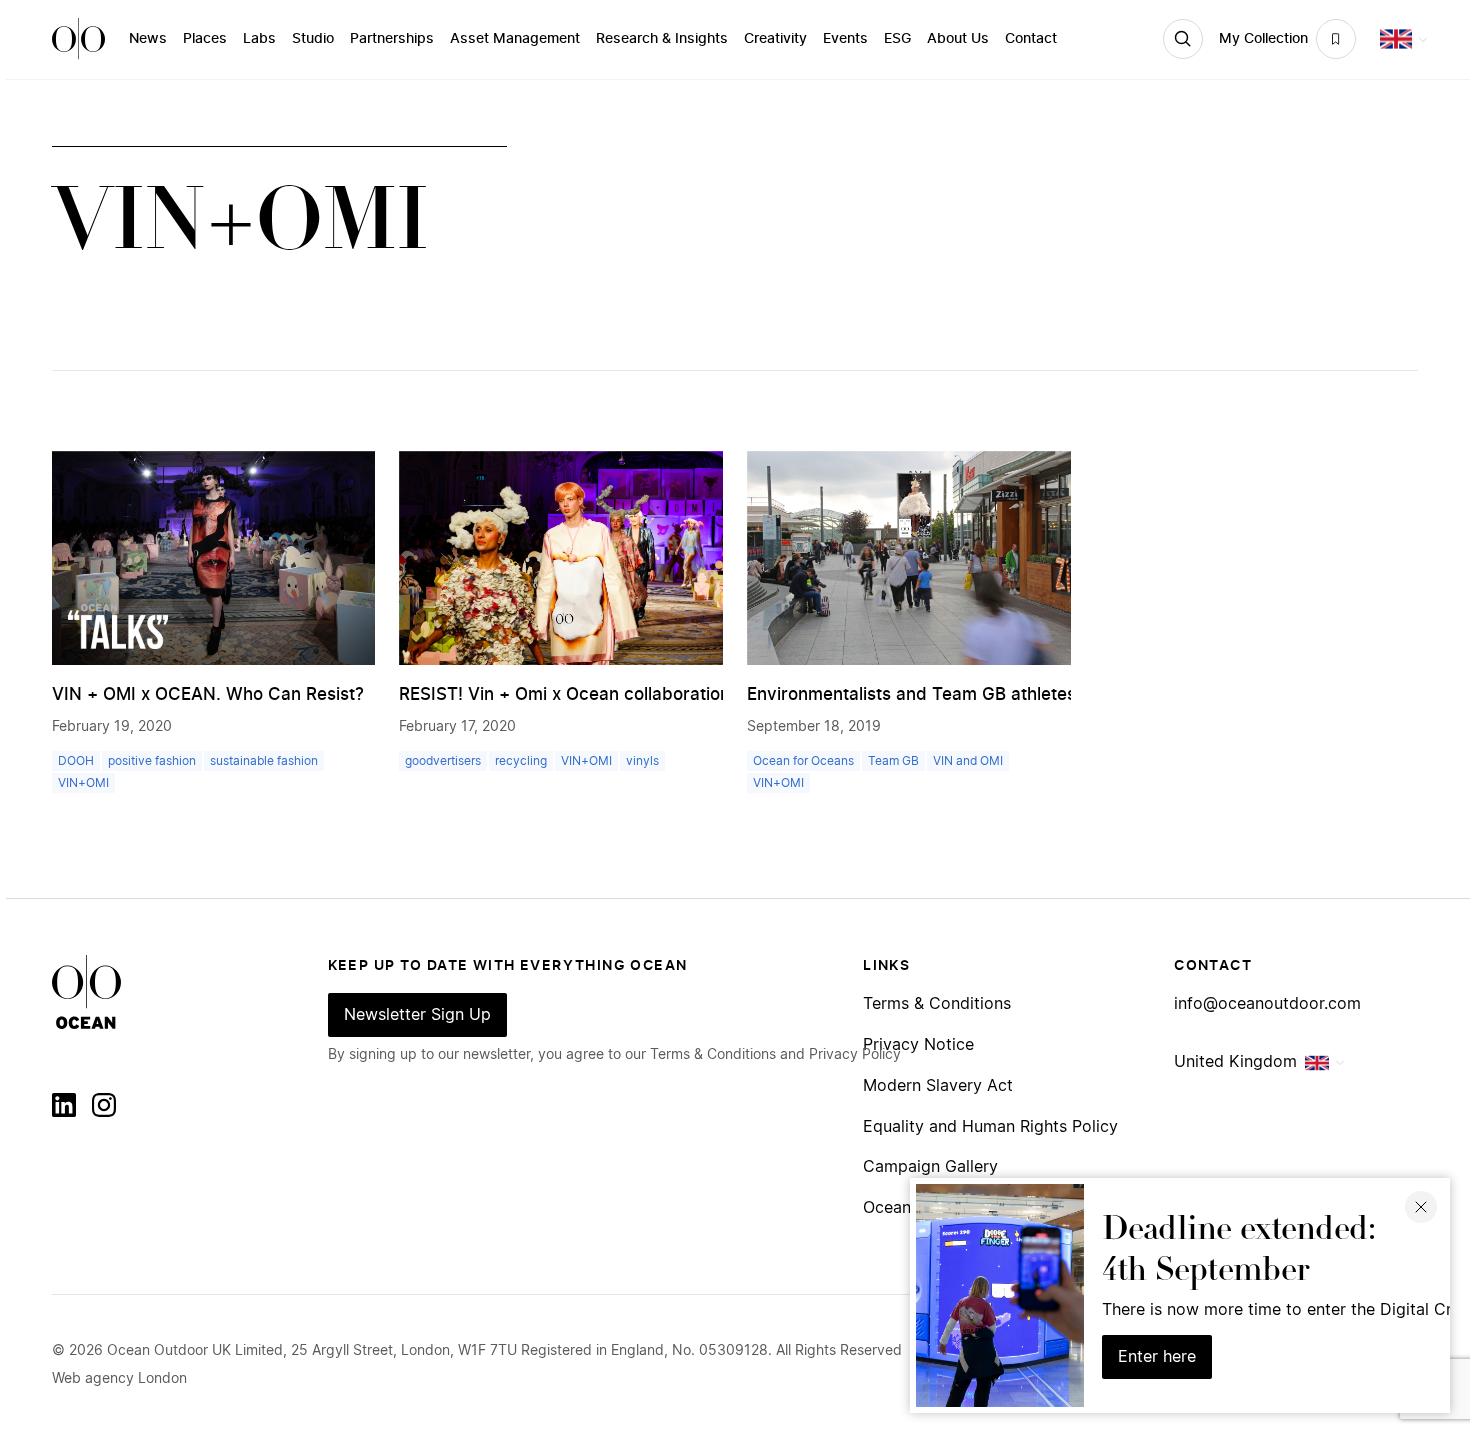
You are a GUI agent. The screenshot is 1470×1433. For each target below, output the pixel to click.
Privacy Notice (918, 1045)
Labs (259, 39)
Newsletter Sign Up (417, 1015)
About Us (958, 39)
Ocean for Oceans (803, 761)
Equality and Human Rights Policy (990, 1127)
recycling (521, 761)
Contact (1031, 39)
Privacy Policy (855, 1055)
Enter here (1157, 1357)
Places (205, 39)
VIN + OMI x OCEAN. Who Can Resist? (208, 694)
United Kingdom (1235, 1062)
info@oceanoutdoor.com (1267, 1004)
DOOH (76, 761)
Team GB (893, 761)
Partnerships (392, 39)
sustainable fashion (264, 761)
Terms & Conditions (937, 1004)
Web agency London (119, 1379)
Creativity (775, 39)
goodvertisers (443, 761)
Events (845, 39)
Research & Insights (662, 39)
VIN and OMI (968, 761)
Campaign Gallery (930, 1167)
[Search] (1183, 39)
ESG (897, 39)
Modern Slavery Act (938, 1086)
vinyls (642, 761)
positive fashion (152, 761)
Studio (313, 39)
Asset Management (515, 39)
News (148, 39)
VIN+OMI (83, 783)
